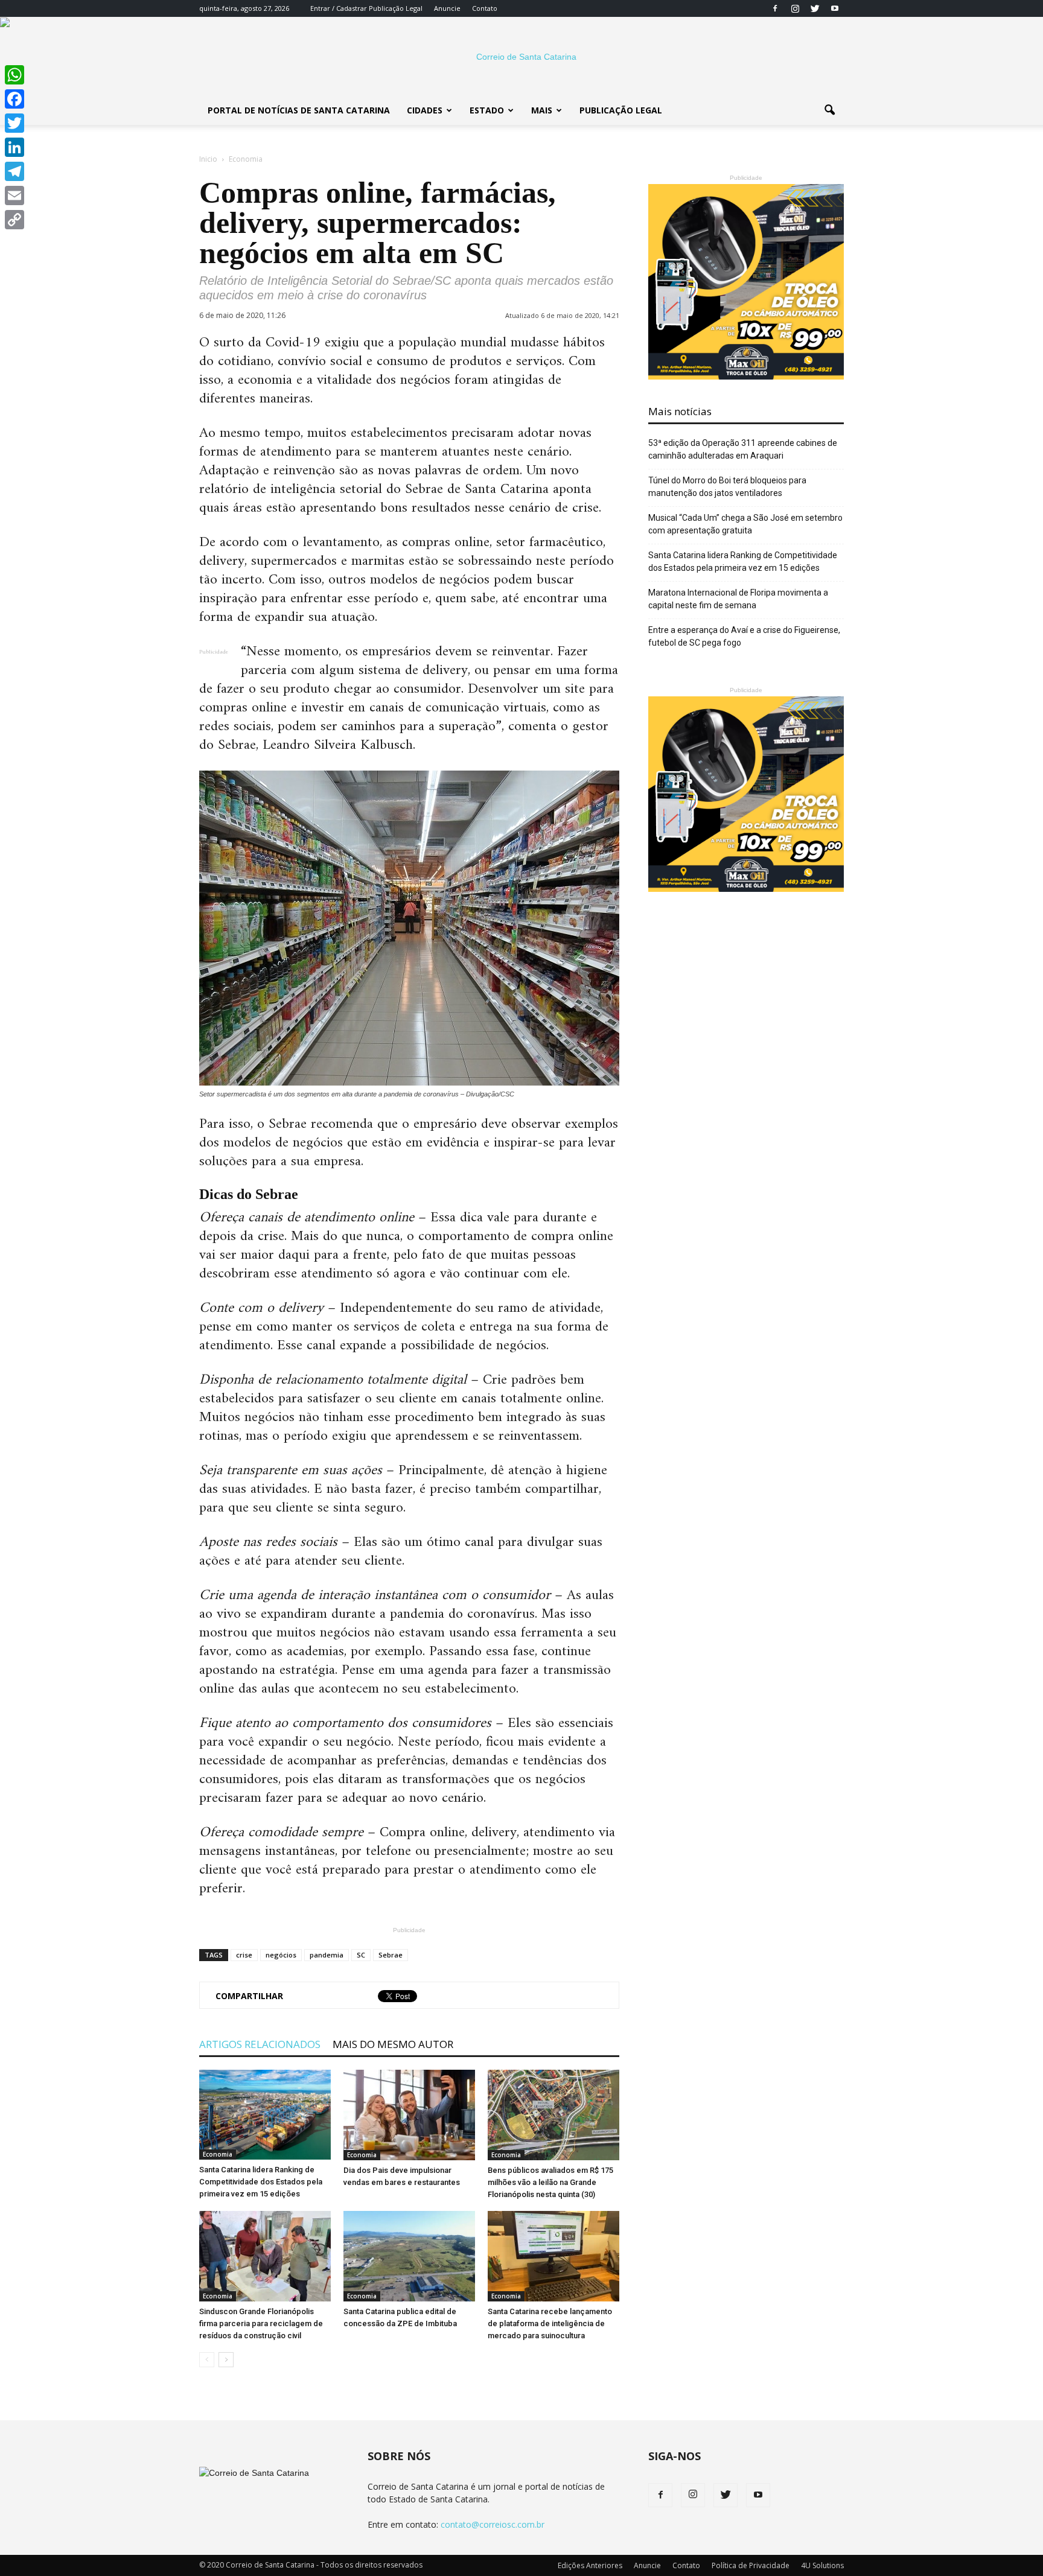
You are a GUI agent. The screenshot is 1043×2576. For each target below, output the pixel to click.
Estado (487, 110)
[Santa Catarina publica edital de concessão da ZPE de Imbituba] (409, 2256)
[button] (829, 110)
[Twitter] (815, 8)
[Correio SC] (521, 57)
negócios (281, 1955)
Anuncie (447, 8)
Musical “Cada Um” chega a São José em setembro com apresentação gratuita (745, 524)
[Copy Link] (14, 220)
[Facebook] (775, 8)
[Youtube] (835, 8)
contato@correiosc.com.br (493, 2524)
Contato (485, 8)
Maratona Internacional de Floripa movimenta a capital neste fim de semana (738, 599)
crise (244, 1955)
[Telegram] (14, 171)
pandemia (327, 1955)
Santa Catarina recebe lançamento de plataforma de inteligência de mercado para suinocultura (550, 2323)
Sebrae (391, 1955)
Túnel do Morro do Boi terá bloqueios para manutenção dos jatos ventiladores (727, 487)
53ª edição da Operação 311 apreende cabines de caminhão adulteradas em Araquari (743, 449)
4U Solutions (822, 2565)
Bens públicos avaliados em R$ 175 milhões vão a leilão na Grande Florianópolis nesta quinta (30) (550, 2182)
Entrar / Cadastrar (339, 8)
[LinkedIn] (14, 147)
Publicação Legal (395, 8)
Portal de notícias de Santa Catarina (299, 110)
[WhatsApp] (14, 75)
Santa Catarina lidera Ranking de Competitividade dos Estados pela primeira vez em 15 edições (261, 2182)
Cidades (425, 110)
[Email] (14, 196)
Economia (218, 2154)
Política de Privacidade (751, 2565)
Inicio (208, 159)
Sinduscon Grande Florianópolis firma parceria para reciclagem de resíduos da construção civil (261, 2323)
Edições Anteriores (590, 2565)
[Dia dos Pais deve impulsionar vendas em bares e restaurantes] (409, 2115)
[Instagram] (795, 8)
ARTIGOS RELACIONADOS (260, 2044)
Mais (542, 110)
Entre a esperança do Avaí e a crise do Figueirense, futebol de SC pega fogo (744, 636)
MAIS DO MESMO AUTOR (393, 2044)
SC (361, 1955)
